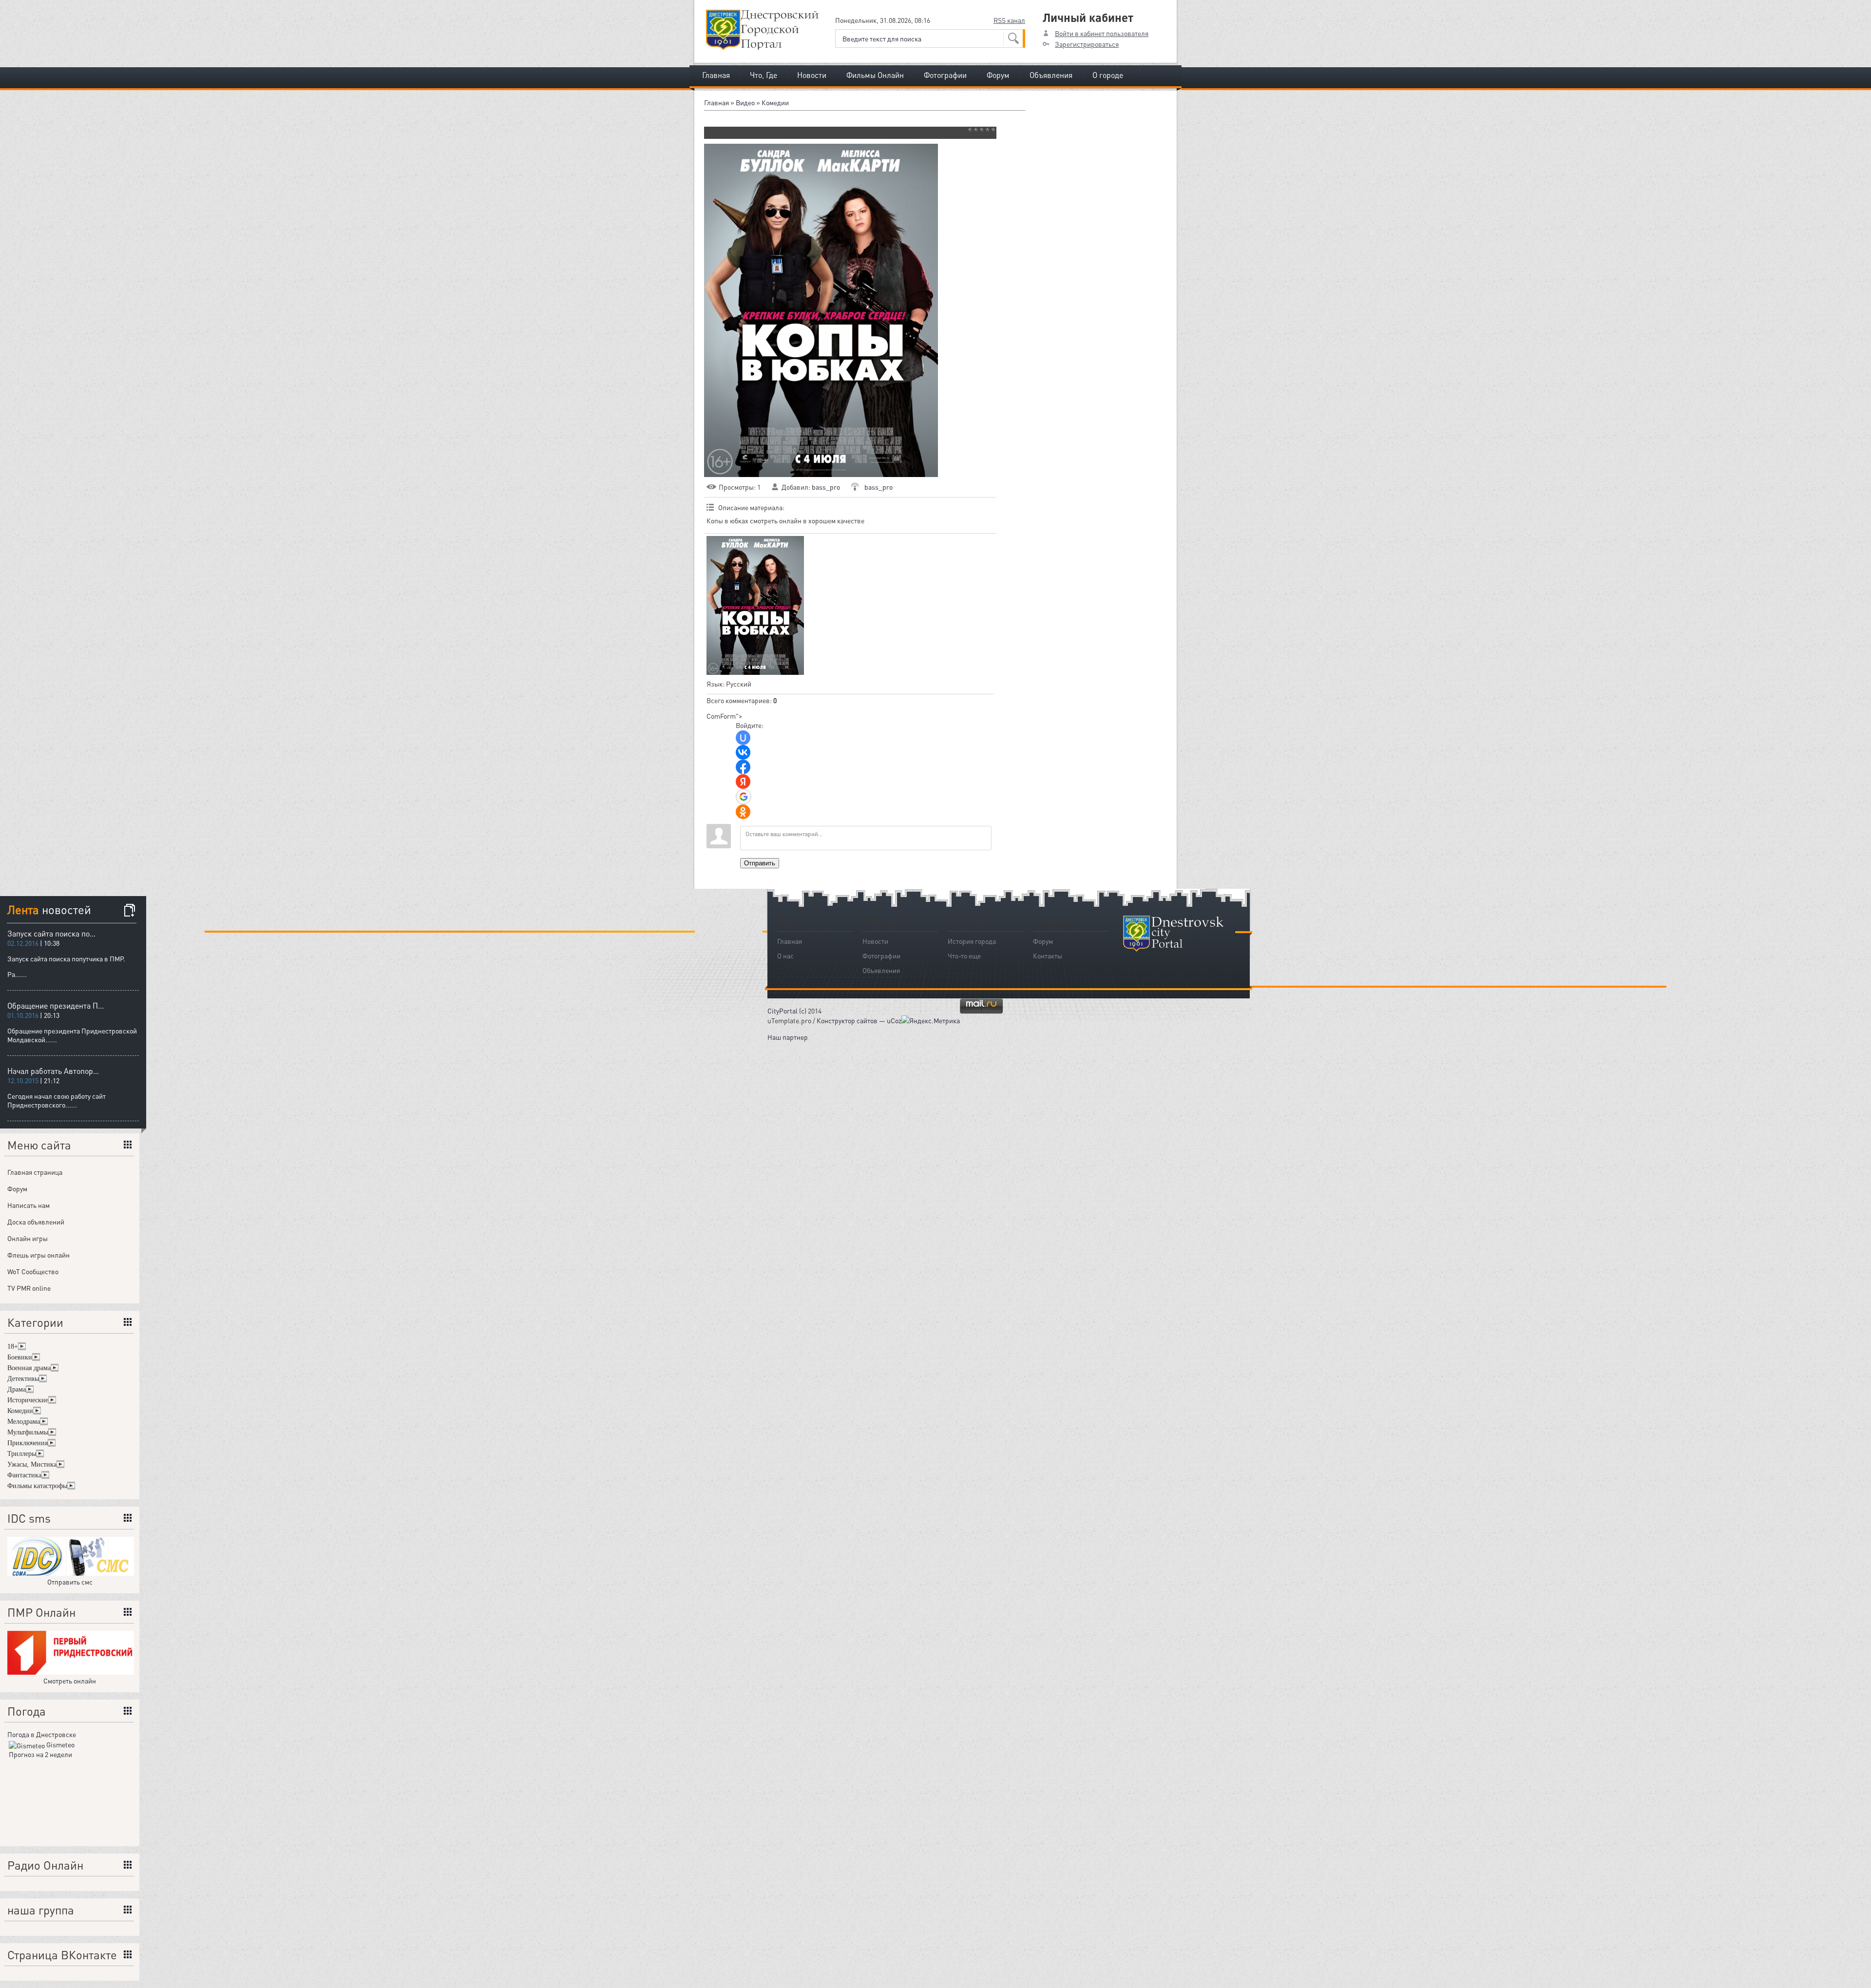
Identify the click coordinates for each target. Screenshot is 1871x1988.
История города (972, 941)
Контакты (1048, 956)
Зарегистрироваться (1087, 44)
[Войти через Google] (744, 797)
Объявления (1051, 75)
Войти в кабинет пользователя (1102, 33)
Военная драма (29, 1368)
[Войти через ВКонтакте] (743, 752)
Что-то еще (964, 956)
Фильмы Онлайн (875, 75)
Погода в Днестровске (42, 1734)
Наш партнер (788, 1037)
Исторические (28, 1400)
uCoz (894, 1020)
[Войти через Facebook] (743, 767)
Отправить (760, 863)
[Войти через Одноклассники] (743, 812)
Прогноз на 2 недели (40, 1754)
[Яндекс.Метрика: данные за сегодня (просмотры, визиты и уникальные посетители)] (931, 1020)
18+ (13, 1347)
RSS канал (1009, 20)
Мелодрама (24, 1422)
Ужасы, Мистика (32, 1464)
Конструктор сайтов (847, 1020)
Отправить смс (70, 1582)
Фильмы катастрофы (37, 1486)
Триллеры (22, 1454)
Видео (745, 102)
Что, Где (764, 75)
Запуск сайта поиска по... (51, 933)
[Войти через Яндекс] (743, 782)
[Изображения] (755, 605)
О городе (1108, 75)
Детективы (23, 1379)
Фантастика (24, 1475)
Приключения (28, 1443)
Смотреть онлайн (70, 1681)
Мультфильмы (28, 1432)
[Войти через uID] (743, 738)
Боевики (20, 1357)
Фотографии (945, 75)
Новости (812, 75)
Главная (716, 75)
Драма (17, 1389)
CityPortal (783, 1011)
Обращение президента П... (56, 1005)
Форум (998, 75)
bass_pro (826, 487)
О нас (785, 956)
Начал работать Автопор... (53, 1071)
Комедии (775, 102)
